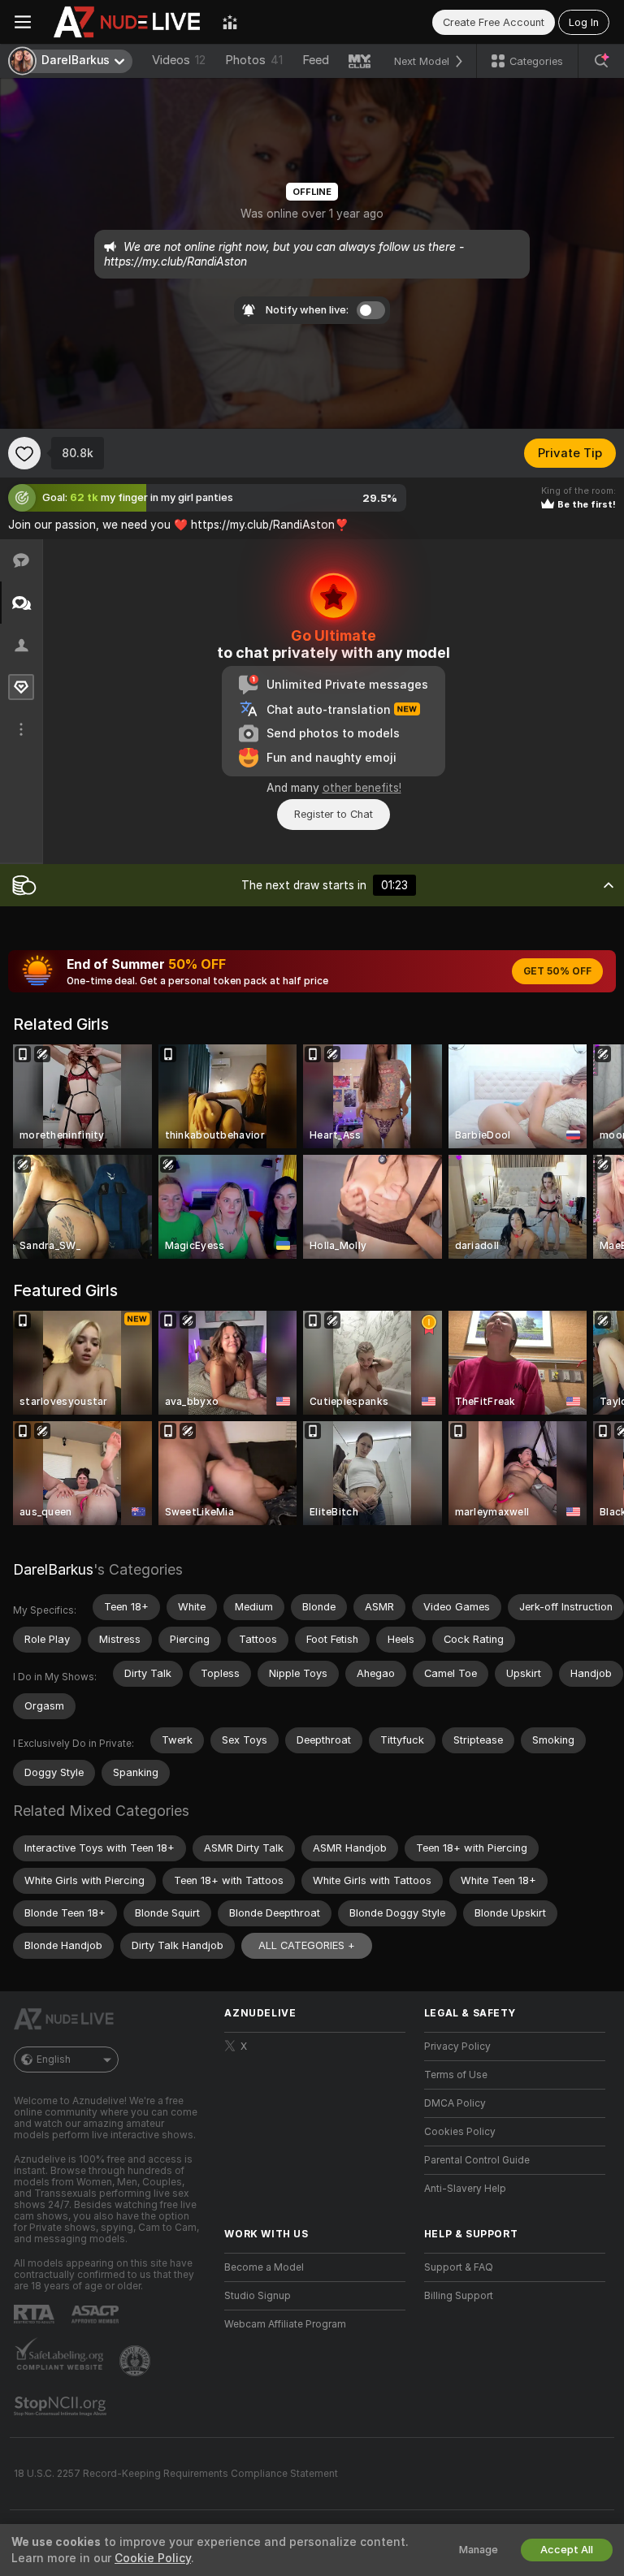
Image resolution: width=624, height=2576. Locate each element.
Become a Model (264, 2267)
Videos (179, 60)
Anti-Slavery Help (465, 2189)
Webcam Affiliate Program (285, 2324)
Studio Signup (258, 2296)
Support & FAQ (459, 2267)
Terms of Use (456, 2075)
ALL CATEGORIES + (307, 1945)
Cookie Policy (153, 2558)
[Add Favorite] (24, 453)
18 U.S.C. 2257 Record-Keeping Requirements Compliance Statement (176, 2474)
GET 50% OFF (557, 971)
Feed (316, 60)
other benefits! (362, 788)
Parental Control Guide (477, 2160)
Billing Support (459, 2296)
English (54, 2060)
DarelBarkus (53, 1569)
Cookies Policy (460, 2132)
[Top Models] (230, 22)
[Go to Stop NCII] (62, 2406)
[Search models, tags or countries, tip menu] (601, 61)
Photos (254, 60)
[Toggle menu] (23, 22)
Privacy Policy (457, 2047)
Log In (584, 22)
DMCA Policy (455, 2103)
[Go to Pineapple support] (136, 2361)
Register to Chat (334, 814)
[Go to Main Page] (127, 22)
